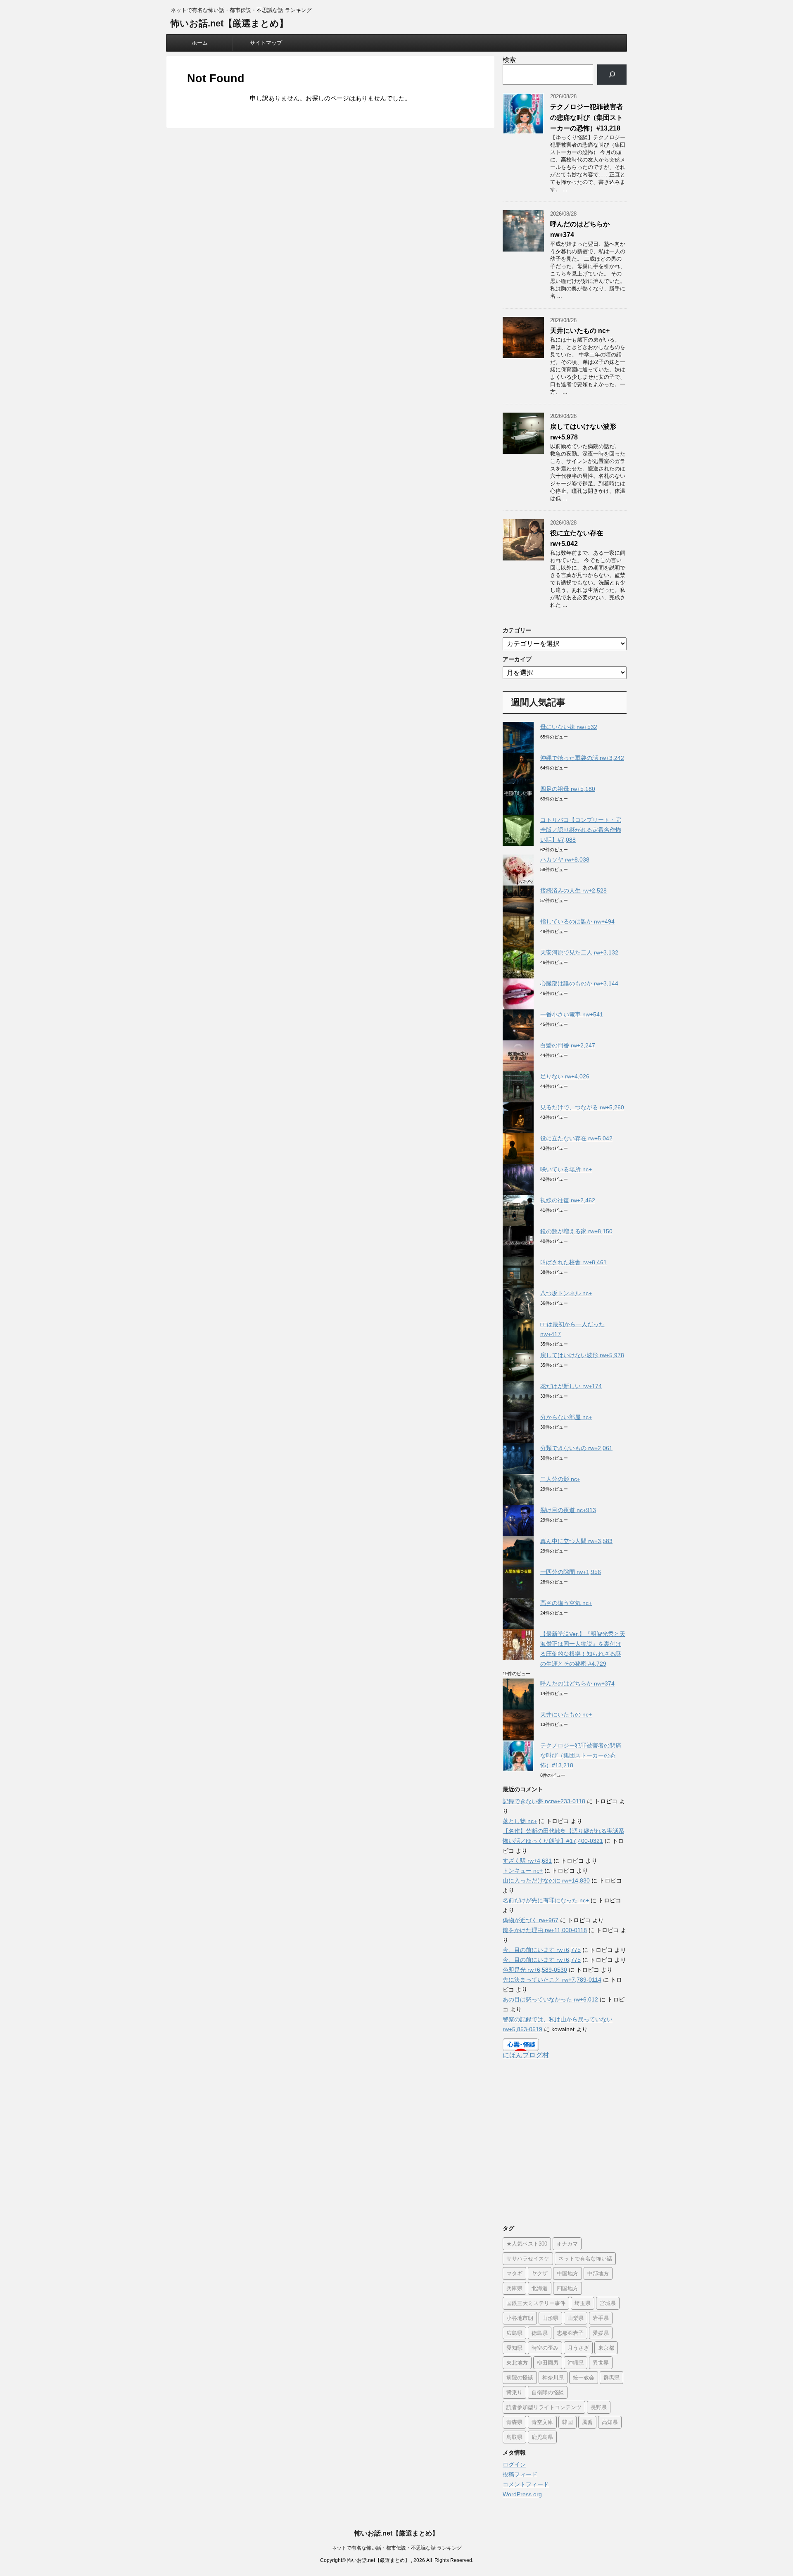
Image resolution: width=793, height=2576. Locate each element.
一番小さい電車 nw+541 (572, 1014)
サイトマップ (266, 43)
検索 (509, 60)
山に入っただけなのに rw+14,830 (546, 1880)
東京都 (606, 2348)
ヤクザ (540, 2273)
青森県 (514, 2422)
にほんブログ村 (526, 2055)
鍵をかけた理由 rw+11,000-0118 (545, 1930)
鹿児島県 (542, 2437)
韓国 (567, 2422)
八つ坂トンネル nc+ (566, 1293)
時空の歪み (545, 2348)
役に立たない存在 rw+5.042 (576, 1138)
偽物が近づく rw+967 (531, 1920)
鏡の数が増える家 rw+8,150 (576, 1231)
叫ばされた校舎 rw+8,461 (573, 1262)
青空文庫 (542, 2422)
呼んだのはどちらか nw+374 (577, 1683)
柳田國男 (548, 2363)
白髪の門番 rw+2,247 (568, 1045)
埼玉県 (583, 2303)
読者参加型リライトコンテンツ (544, 2407)
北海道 (540, 2288)
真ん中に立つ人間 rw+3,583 (576, 1541)
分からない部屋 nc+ (566, 1417)
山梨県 (576, 2318)
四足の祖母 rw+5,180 (568, 789)
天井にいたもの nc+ (580, 331)
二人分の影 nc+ (560, 1479)
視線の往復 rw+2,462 (568, 1200)
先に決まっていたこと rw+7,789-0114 (552, 1980)
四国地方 (567, 2288)
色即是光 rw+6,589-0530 (535, 1970)
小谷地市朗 (520, 2318)
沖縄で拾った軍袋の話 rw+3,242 (582, 758)
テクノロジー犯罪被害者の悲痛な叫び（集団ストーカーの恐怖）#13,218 (586, 118)
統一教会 (584, 2378)
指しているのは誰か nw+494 (577, 921)
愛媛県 (601, 2333)
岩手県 (601, 2318)
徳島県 (540, 2333)
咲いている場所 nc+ (566, 1169)
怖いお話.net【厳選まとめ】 (229, 23)
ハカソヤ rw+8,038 (565, 859)
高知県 (610, 2422)
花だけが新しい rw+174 (571, 1386)
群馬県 (611, 2378)
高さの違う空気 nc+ (566, 1603)
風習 (587, 2422)
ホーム (200, 43)
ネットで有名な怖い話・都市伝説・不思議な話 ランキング (397, 2548)
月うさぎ (578, 2348)
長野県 (599, 2407)
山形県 (550, 2318)
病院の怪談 (520, 2378)
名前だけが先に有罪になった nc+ (546, 1900)
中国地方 (567, 2273)
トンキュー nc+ (523, 1871)
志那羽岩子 (570, 2333)
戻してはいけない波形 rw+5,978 (582, 1355)
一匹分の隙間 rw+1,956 (571, 1572)
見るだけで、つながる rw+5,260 (582, 1107)
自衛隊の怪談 (548, 2392)
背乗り (514, 2392)
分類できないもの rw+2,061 (576, 1448)
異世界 (601, 2363)
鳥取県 (514, 2437)
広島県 (514, 2333)
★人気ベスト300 (527, 2244)
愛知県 (514, 2348)
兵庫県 (514, 2288)
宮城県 (608, 2303)
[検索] (612, 75)
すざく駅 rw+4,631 (527, 1861)
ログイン (514, 2464)
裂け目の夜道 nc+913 (568, 1510)
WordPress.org (522, 2494)
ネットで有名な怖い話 (585, 2259)
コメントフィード (526, 2484)
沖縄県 (576, 2363)
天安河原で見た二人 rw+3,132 (579, 952)
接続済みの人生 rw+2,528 (573, 890)
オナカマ (567, 2244)
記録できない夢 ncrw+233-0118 (544, 1801)
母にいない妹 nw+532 (569, 727)
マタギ (514, 2273)
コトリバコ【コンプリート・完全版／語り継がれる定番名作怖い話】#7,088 (581, 830)
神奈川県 (553, 2378)
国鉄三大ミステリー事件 (536, 2303)
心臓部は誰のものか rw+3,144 (579, 983)
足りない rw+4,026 (565, 1076)
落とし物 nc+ (520, 1821)
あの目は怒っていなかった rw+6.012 (550, 1999)
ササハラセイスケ (528, 2259)
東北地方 (517, 2363)
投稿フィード (520, 2474)
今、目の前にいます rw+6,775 (542, 1950)
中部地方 (598, 2273)
